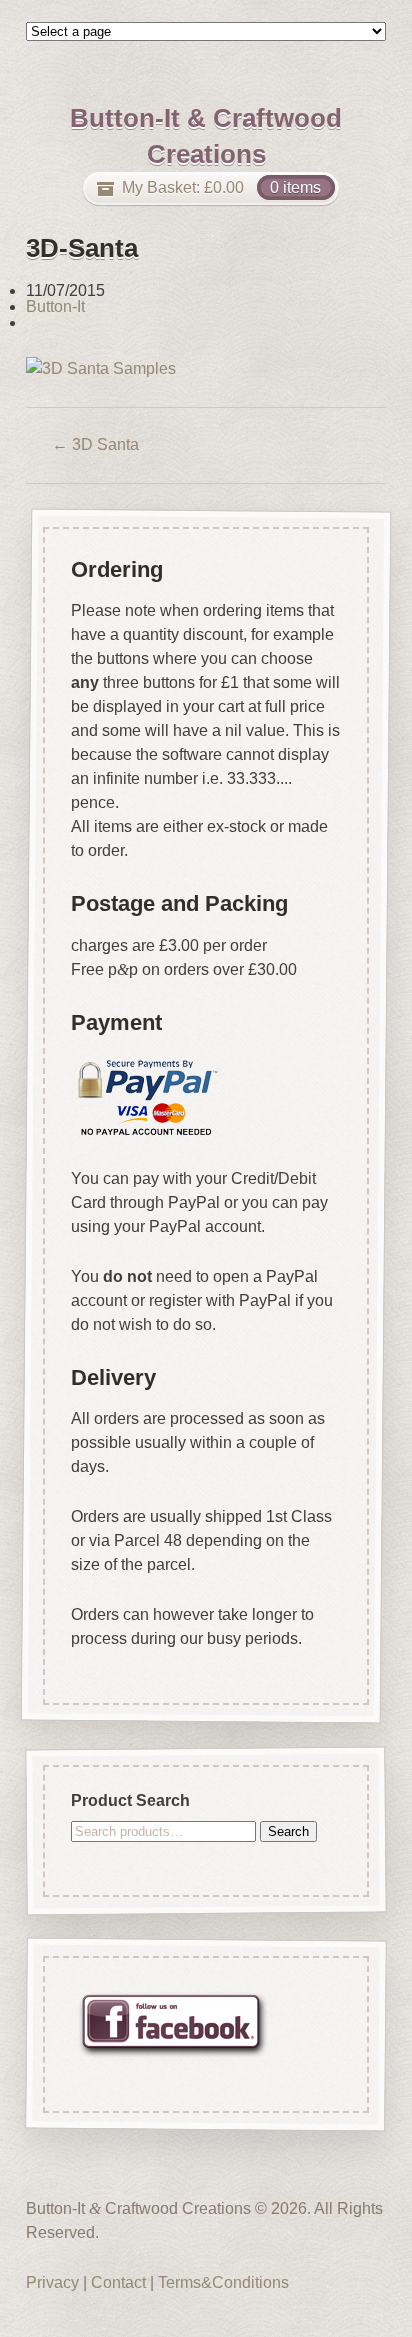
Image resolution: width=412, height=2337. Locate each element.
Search (288, 1830)
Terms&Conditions (223, 2282)
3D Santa (95, 444)
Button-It (55, 306)
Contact (118, 2282)
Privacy (52, 2282)
